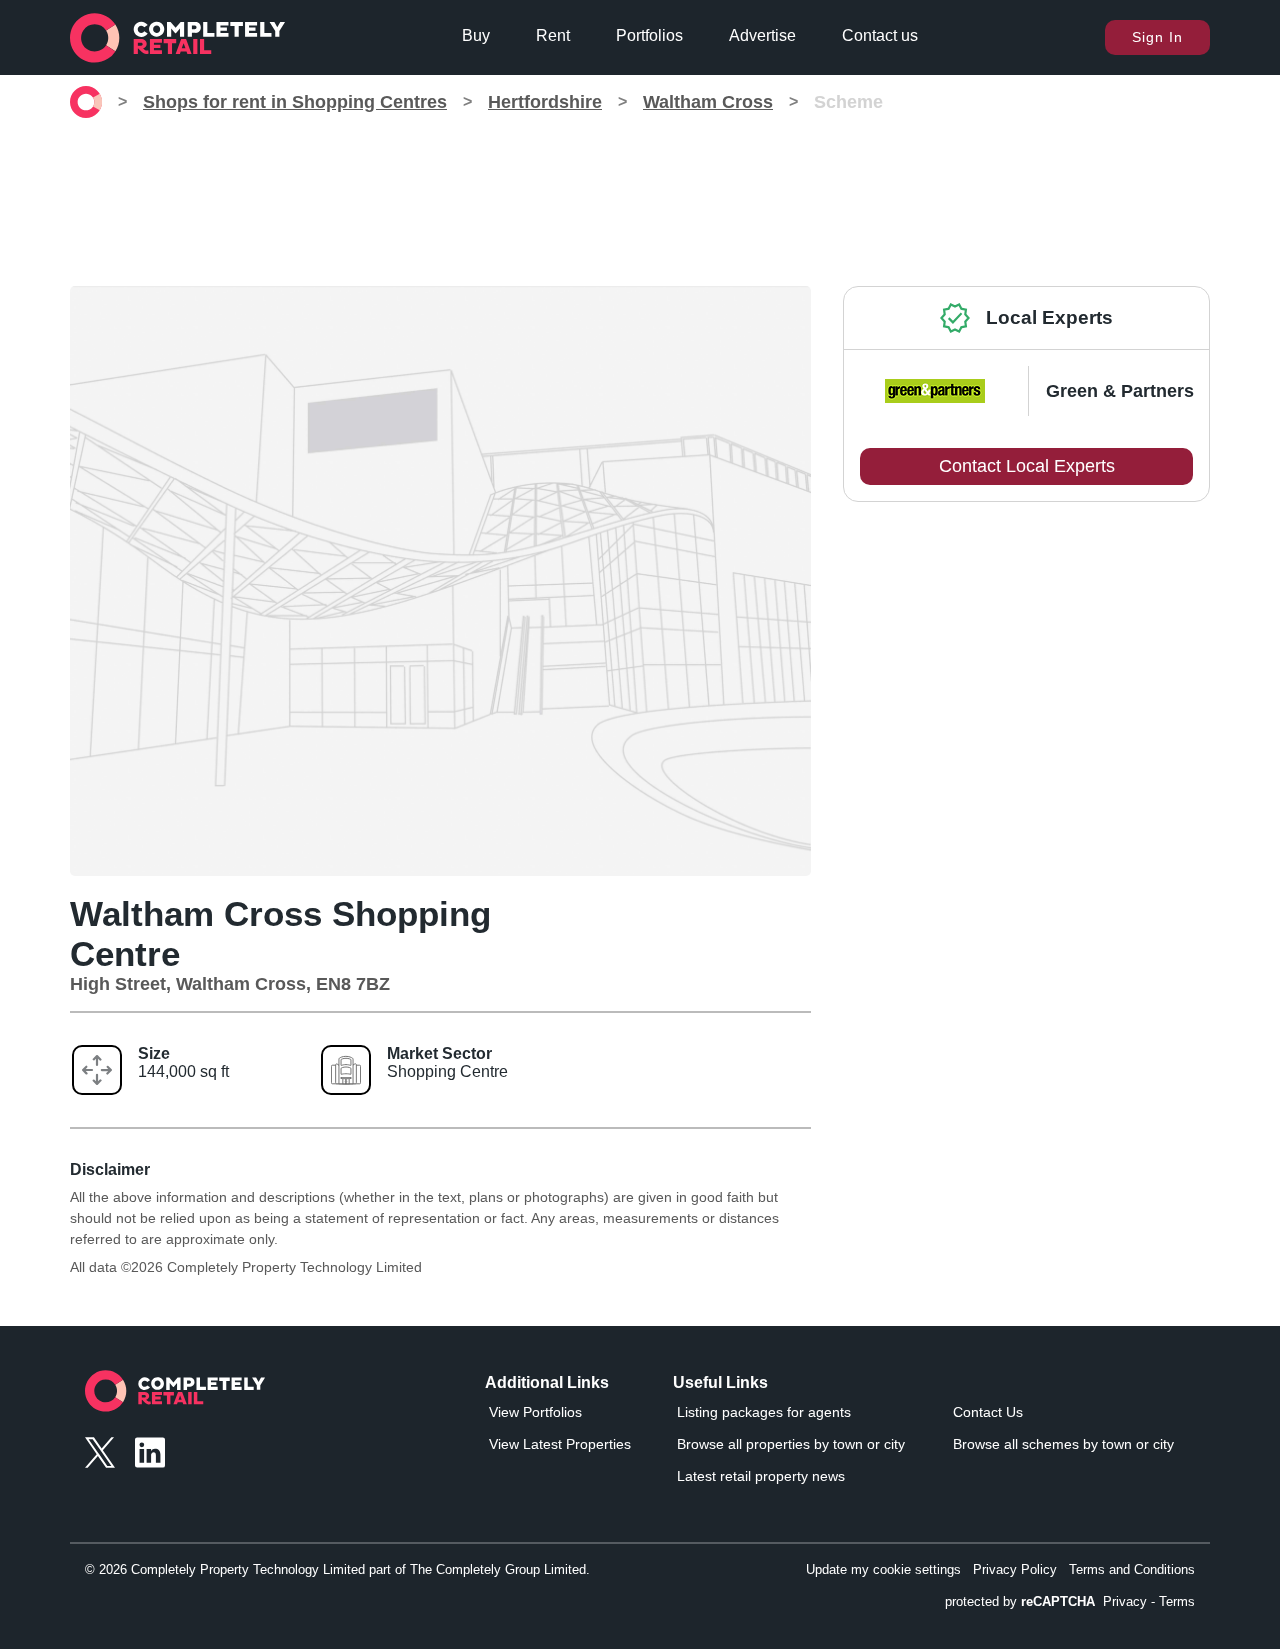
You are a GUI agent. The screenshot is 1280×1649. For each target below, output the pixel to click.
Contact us (880, 35)
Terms (1177, 1601)
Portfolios (649, 35)
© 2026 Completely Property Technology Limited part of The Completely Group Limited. (337, 1569)
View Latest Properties (560, 1444)
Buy (476, 35)
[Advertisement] (640, 194)
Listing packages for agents (764, 1412)
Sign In (1157, 37)
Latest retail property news (761, 1476)
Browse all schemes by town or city (1063, 1444)
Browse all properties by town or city (791, 1444)
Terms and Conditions (1132, 1569)
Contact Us (988, 1412)
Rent (553, 35)
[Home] (86, 102)
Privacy (1125, 1601)
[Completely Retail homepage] (175, 1396)
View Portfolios (535, 1412)
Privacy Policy (1015, 1569)
